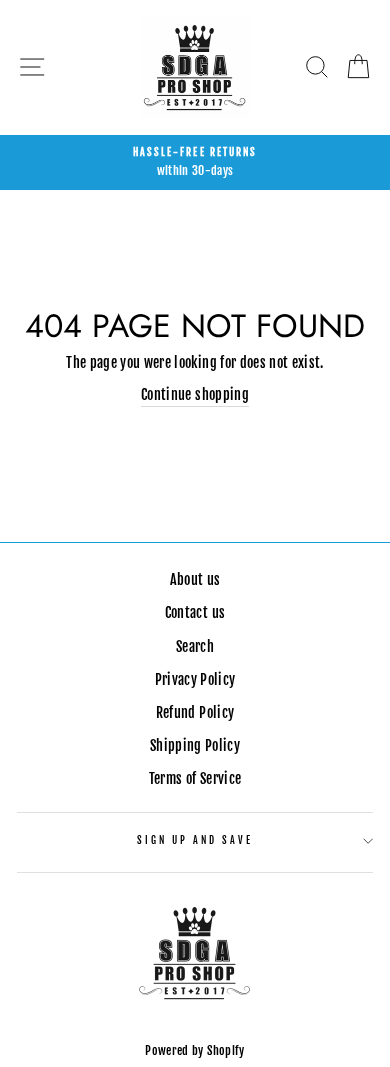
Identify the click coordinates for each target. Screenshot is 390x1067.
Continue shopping (195, 394)
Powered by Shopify (194, 1050)
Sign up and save (195, 840)
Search (195, 646)
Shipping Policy (195, 745)
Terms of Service (195, 778)
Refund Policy (195, 712)
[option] (195, 163)
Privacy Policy (195, 679)
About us (195, 579)
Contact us (195, 612)
